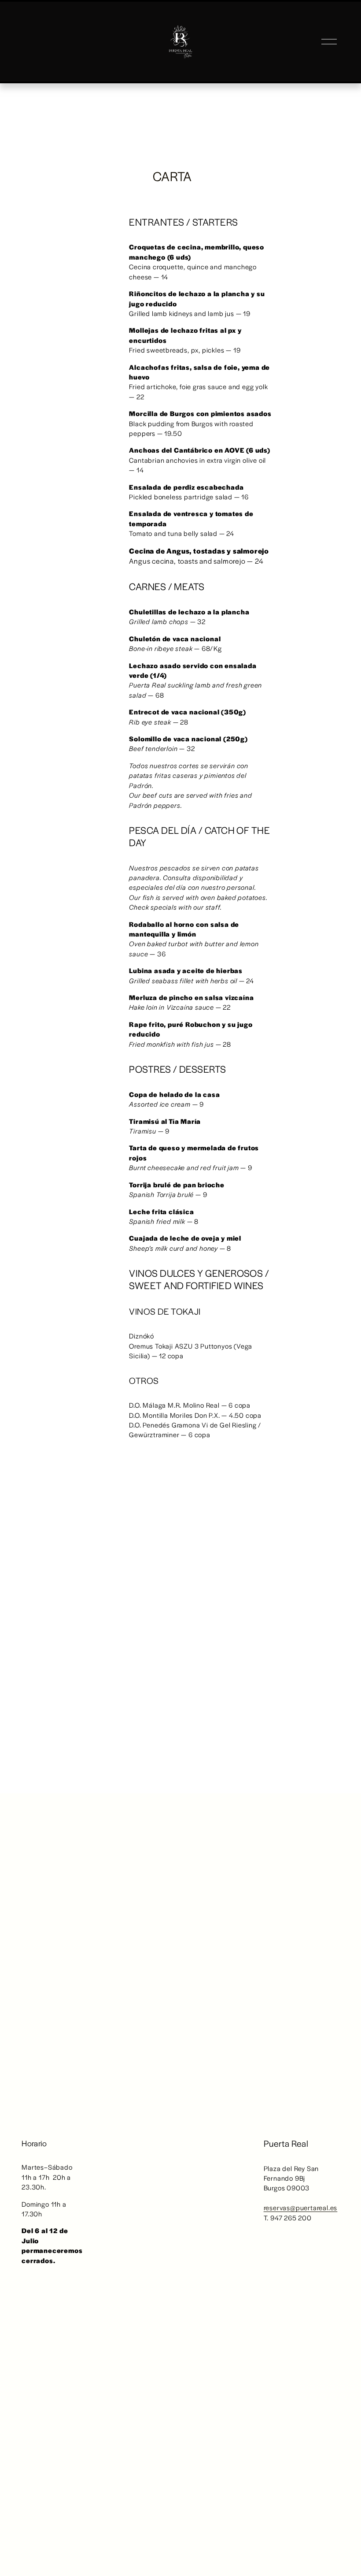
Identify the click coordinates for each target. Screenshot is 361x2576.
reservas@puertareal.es (301, 2207)
